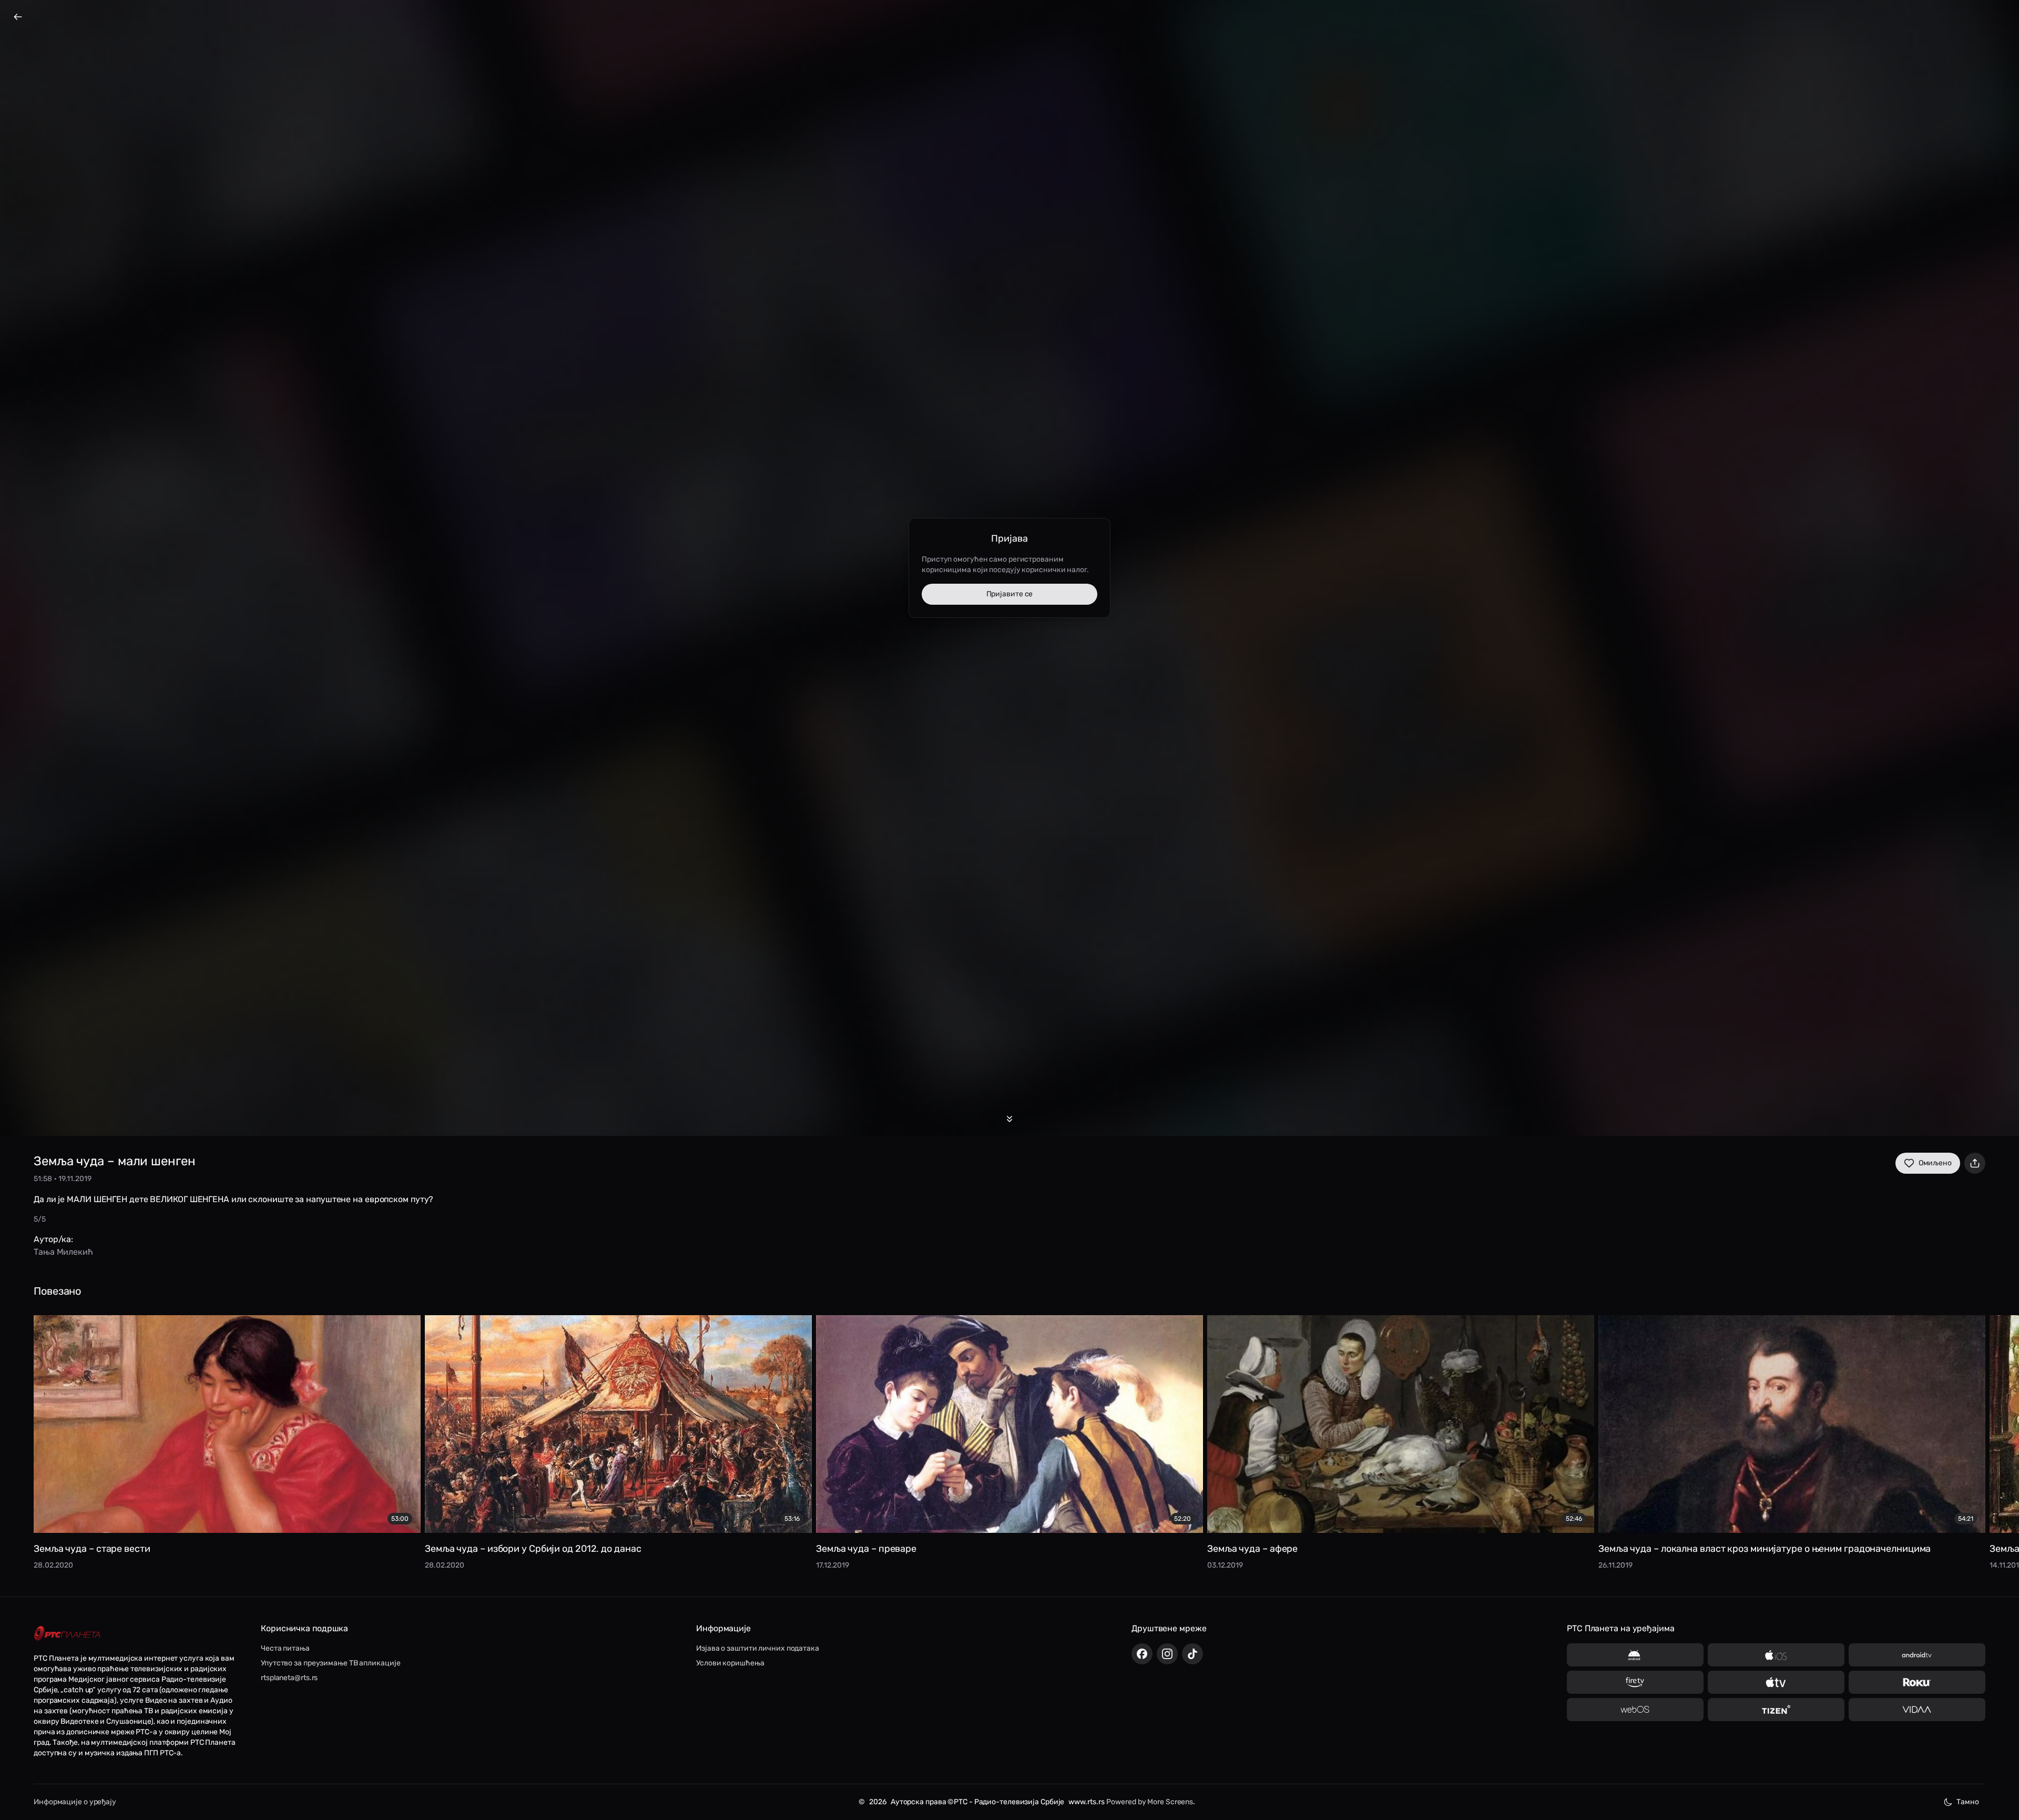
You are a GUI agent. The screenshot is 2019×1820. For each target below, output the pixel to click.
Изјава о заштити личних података (758, 1648)
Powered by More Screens (1150, 1802)
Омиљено (1935, 1163)
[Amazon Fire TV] (1635, 1682)
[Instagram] (1167, 1654)
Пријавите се (1010, 594)
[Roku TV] (1917, 1682)
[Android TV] (1917, 1655)
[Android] (1635, 1655)
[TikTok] (1192, 1654)
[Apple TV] (1776, 1682)
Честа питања (285, 1648)
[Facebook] (1142, 1654)
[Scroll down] (1009, 1119)
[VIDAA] (1917, 1710)
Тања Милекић (63, 1252)
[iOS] (1776, 1655)
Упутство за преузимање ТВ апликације (330, 1663)
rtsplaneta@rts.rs (289, 1678)
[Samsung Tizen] (1776, 1710)
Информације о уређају (75, 1802)
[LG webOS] (1635, 1710)
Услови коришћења (730, 1663)
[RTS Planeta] (67, 1634)
